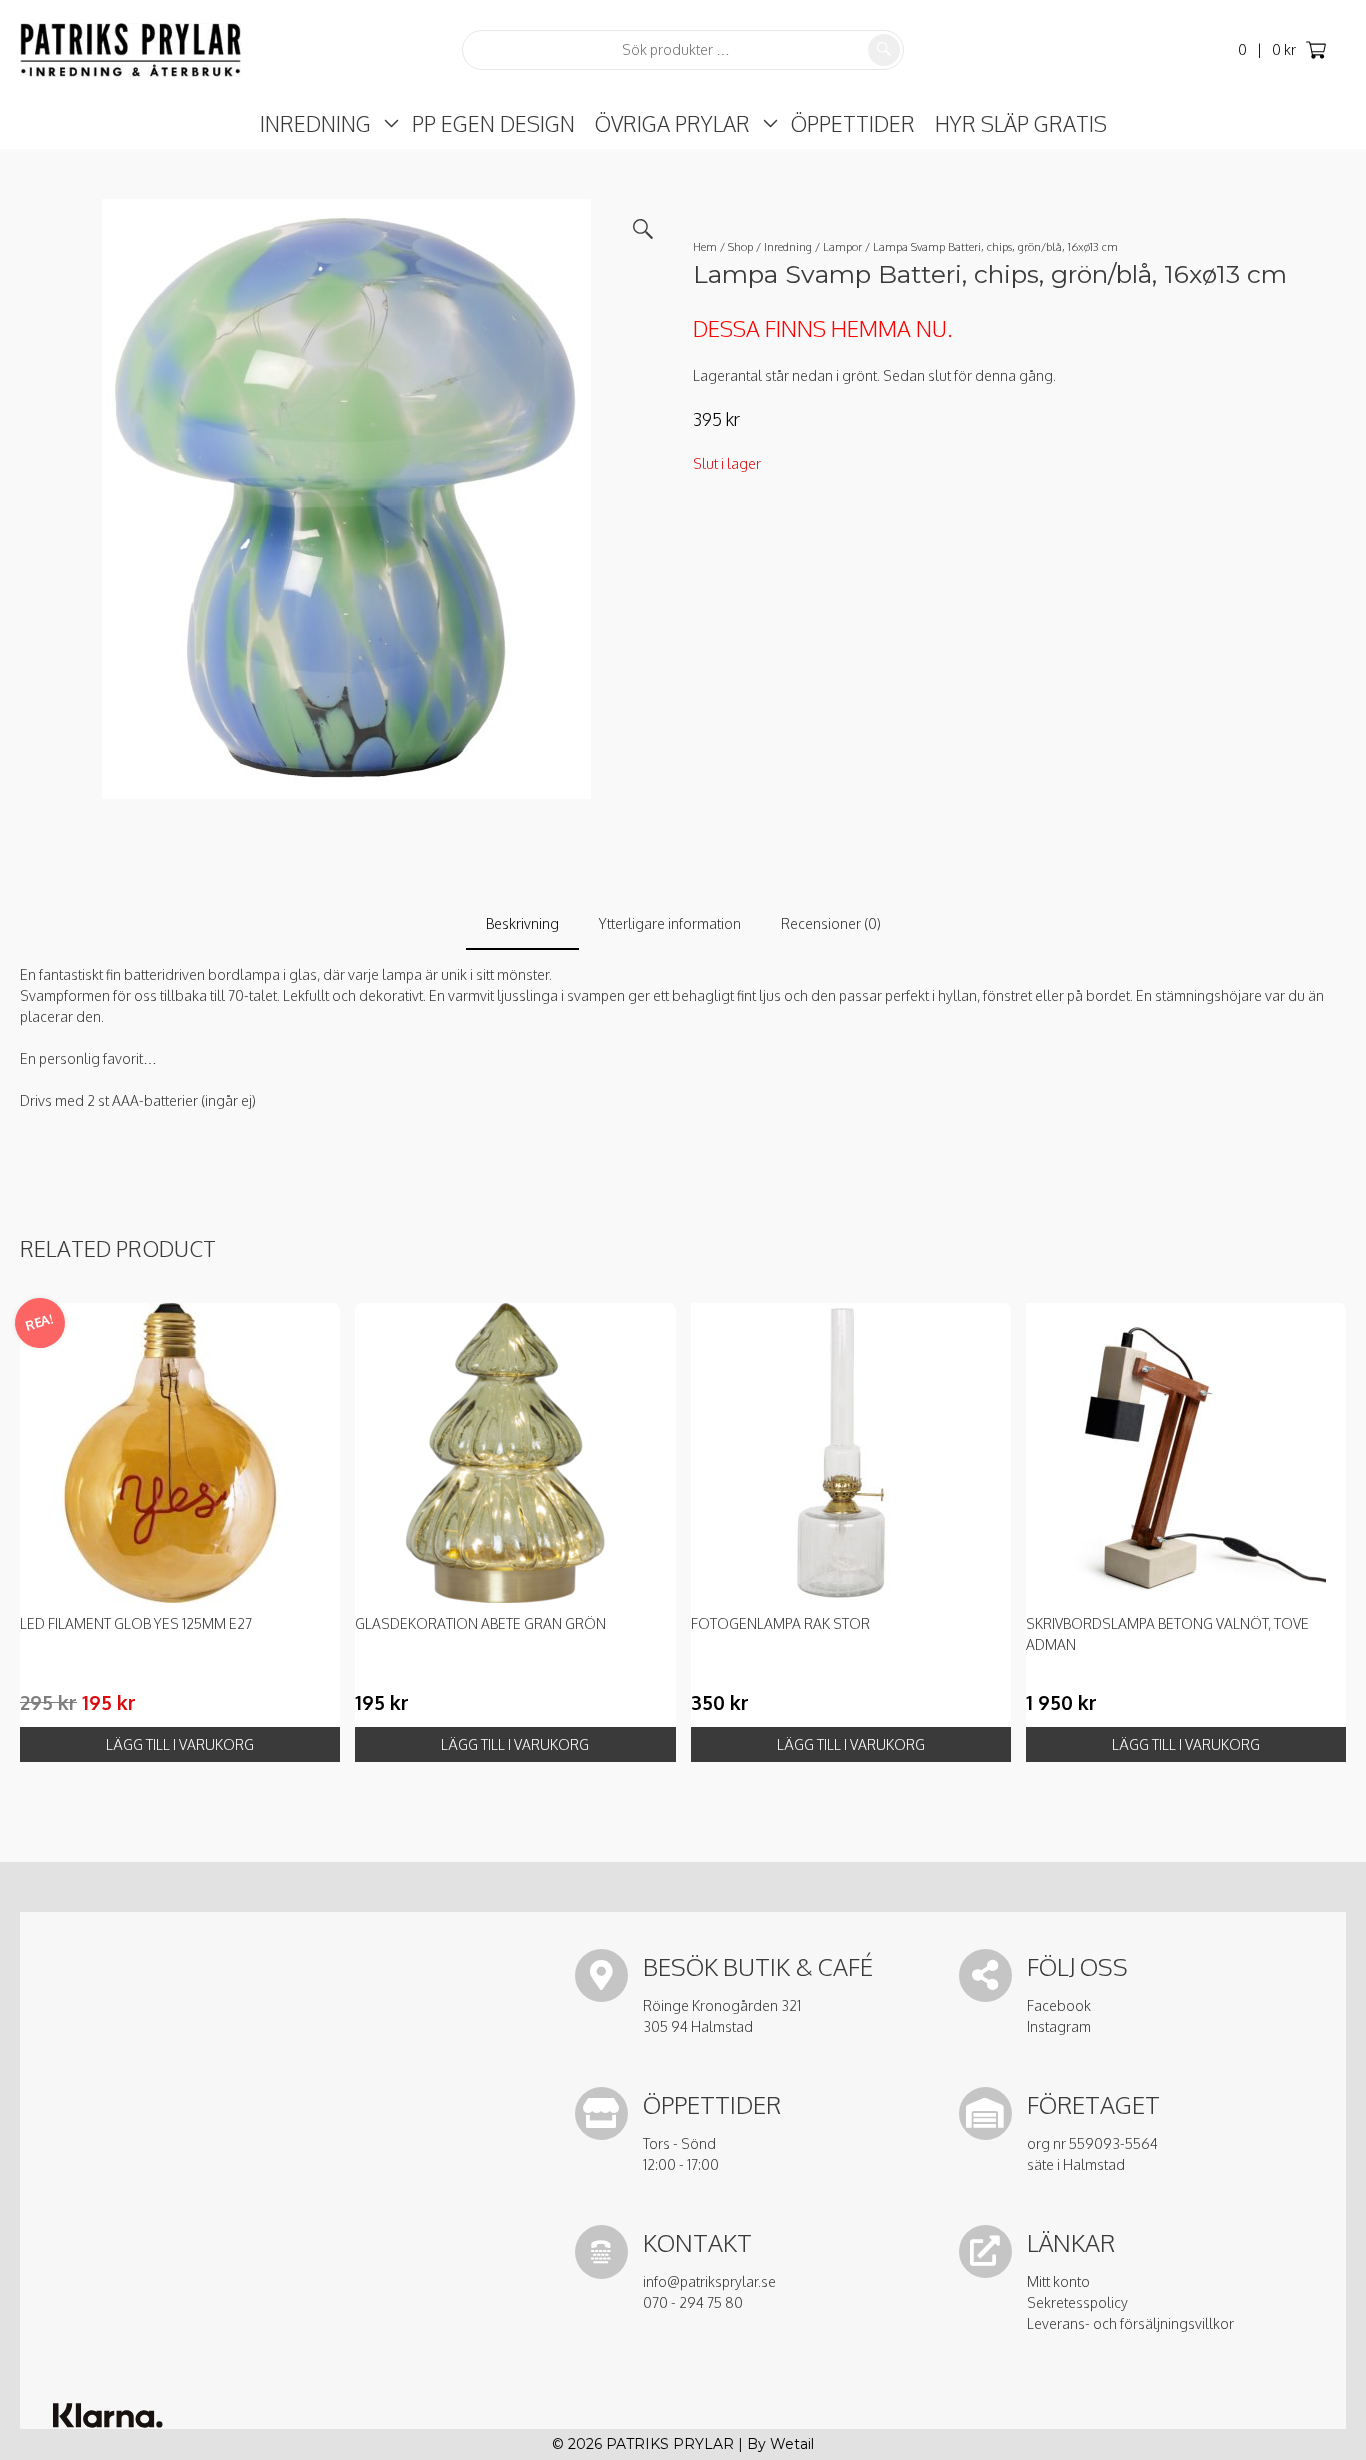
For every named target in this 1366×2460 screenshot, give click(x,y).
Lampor (842, 246)
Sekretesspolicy (1077, 2302)
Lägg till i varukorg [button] (180, 1744)
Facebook (1059, 2005)
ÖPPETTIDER (853, 123)
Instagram (1059, 2026)
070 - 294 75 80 (693, 2302)
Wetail (792, 2444)
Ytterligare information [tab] (670, 923)
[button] (643, 229)
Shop (740, 246)
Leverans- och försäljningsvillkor (1130, 2323)
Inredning (315, 123)
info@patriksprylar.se (709, 2281)
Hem (705, 246)
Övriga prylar (672, 123)
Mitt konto (1058, 2281)
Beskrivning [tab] (522, 923)
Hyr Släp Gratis (1021, 123)
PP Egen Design (493, 123)
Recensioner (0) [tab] (831, 923)
